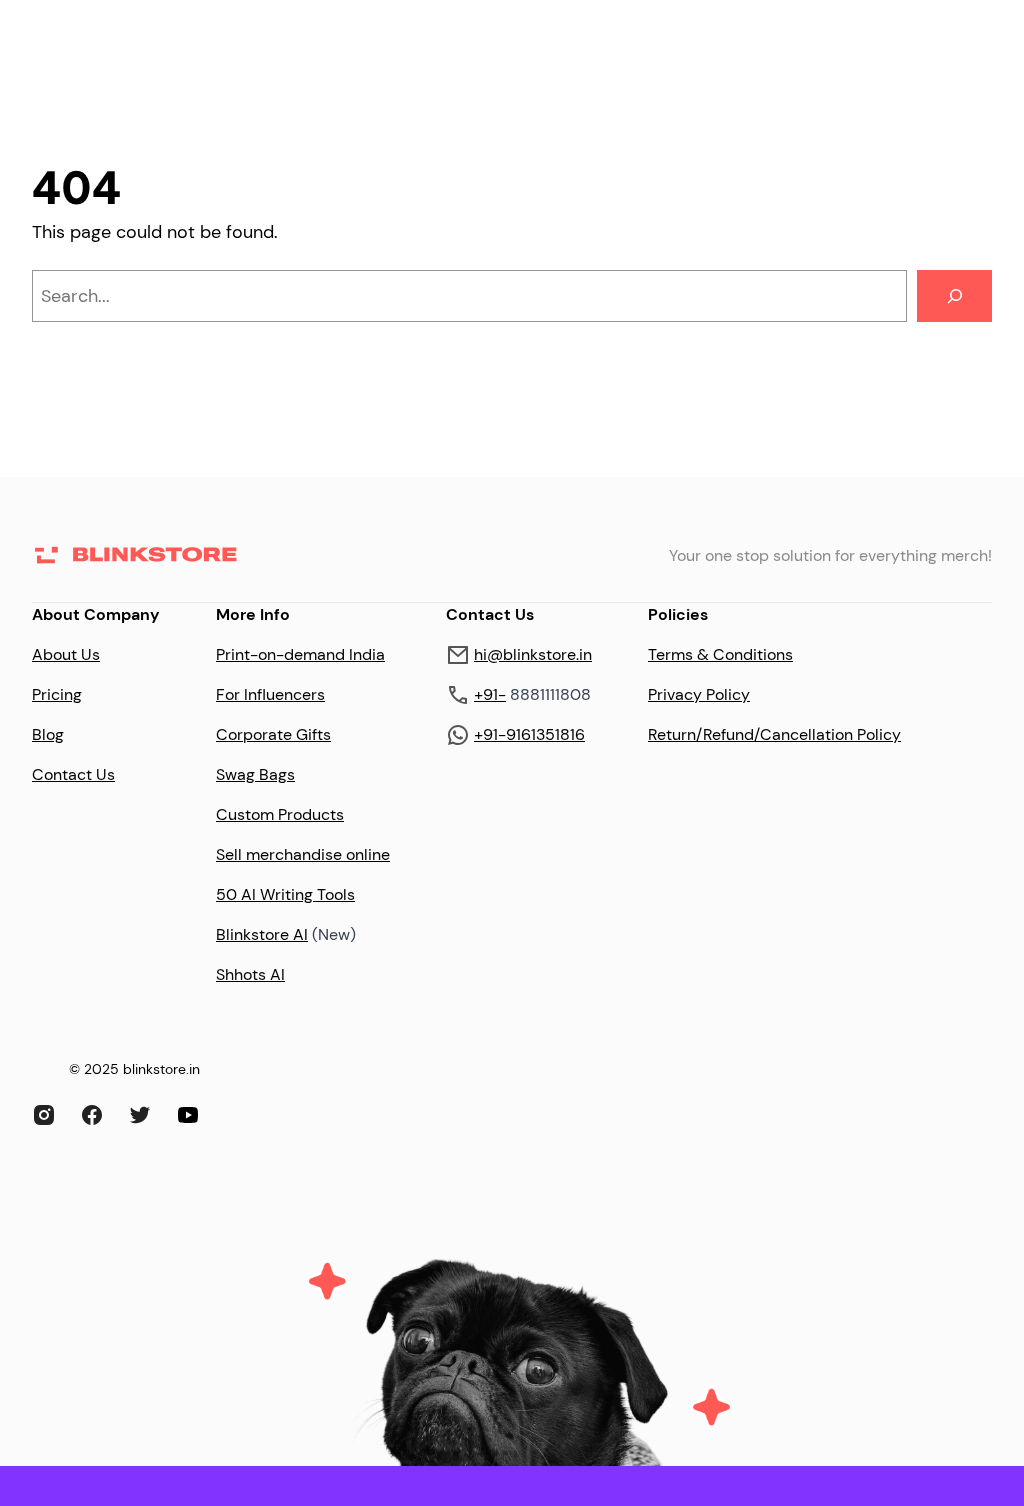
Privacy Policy (699, 694)
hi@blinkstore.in (533, 654)
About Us (66, 654)
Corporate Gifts (273, 734)
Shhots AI (250, 974)
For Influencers (270, 694)
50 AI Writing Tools (285, 894)
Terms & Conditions (720, 654)
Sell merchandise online (303, 854)
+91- (490, 694)
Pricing (57, 694)
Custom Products (280, 814)
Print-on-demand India (300, 654)
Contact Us (73, 774)
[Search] (954, 295)
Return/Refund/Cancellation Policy (774, 734)
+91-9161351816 (529, 734)
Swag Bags (255, 774)
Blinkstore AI (262, 934)
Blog (48, 734)
